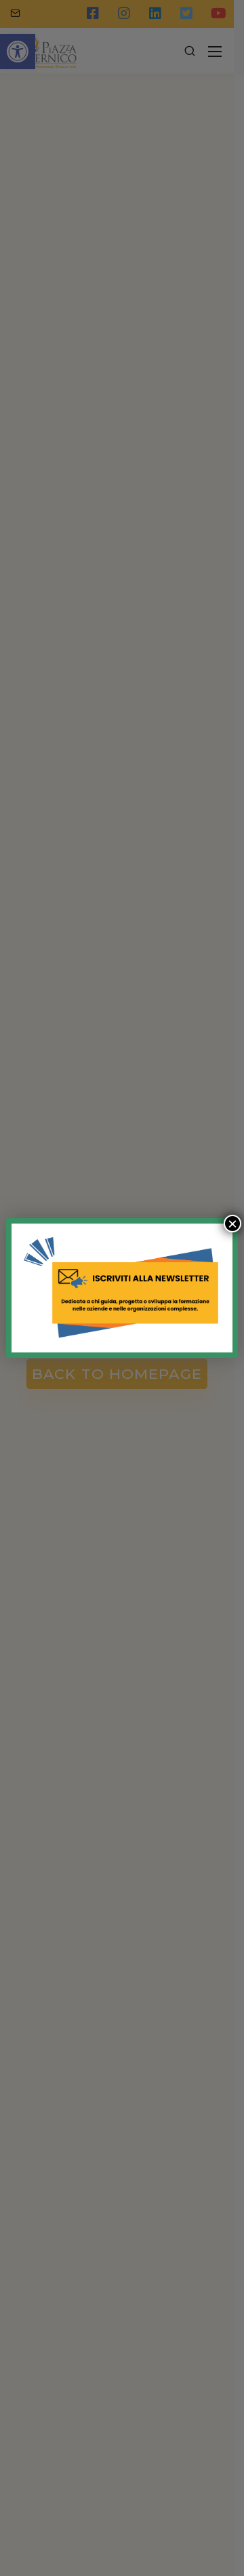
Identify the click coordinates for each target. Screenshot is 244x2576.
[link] (122, 1288)
